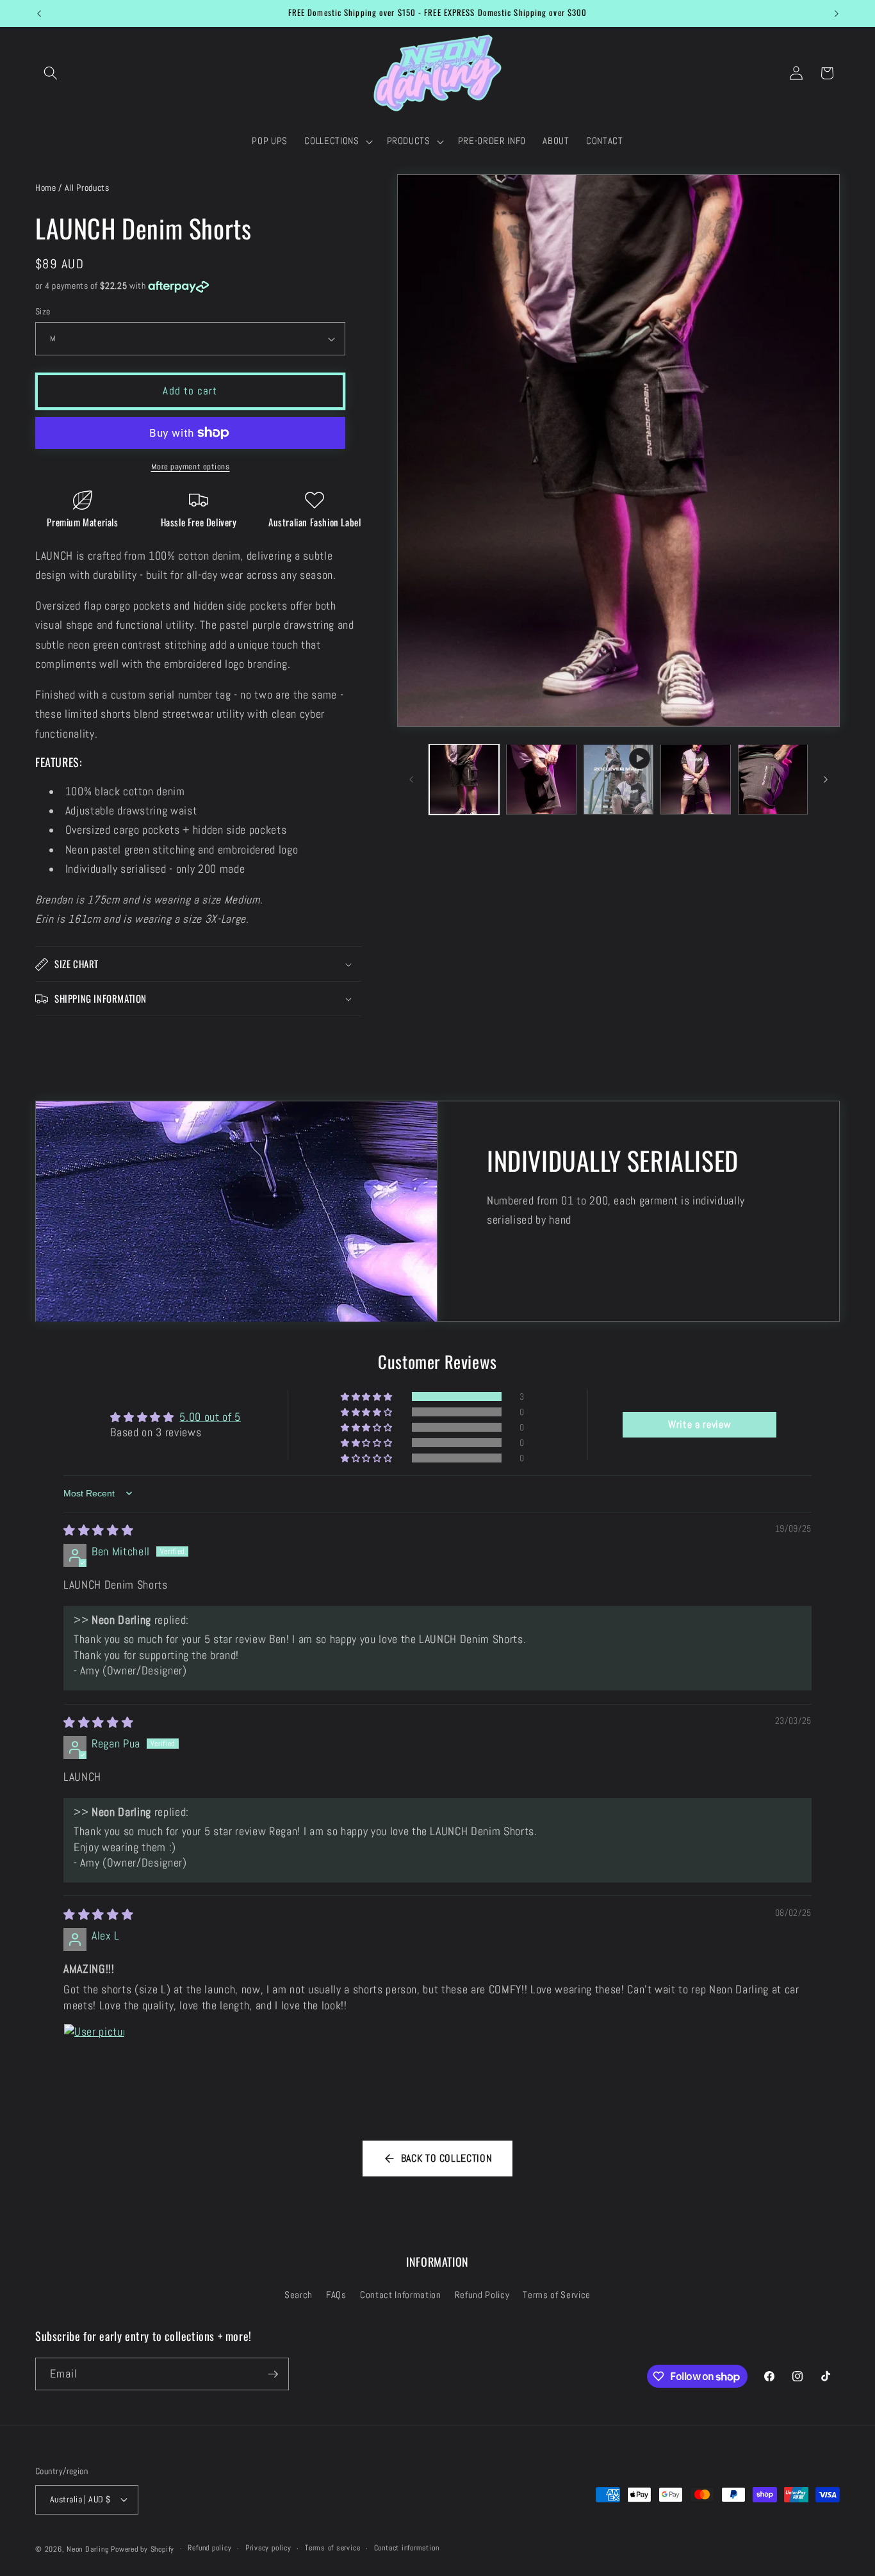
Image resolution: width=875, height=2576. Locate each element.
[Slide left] (411, 779)
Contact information (407, 2548)
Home (46, 188)
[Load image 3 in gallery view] (696, 779)
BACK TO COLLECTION (447, 2158)
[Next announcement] (837, 13)
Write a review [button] (699, 1424)
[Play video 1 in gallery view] (619, 779)
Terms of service (332, 2548)
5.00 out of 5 (210, 1416)
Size (43, 311)
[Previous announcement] (39, 13)
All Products (87, 188)
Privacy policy (268, 2548)
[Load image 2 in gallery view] (541, 779)
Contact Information (401, 2295)
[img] (98, 1530)
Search (298, 2295)
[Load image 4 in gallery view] (773, 779)
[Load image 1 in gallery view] (464, 779)
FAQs (336, 2295)
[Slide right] (826, 779)
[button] (51, 73)
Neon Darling (87, 2549)
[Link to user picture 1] (94, 2054)
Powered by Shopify (143, 2549)
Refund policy (209, 2548)
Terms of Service (557, 2295)
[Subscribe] (273, 2374)
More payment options (191, 466)
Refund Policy (482, 2295)
